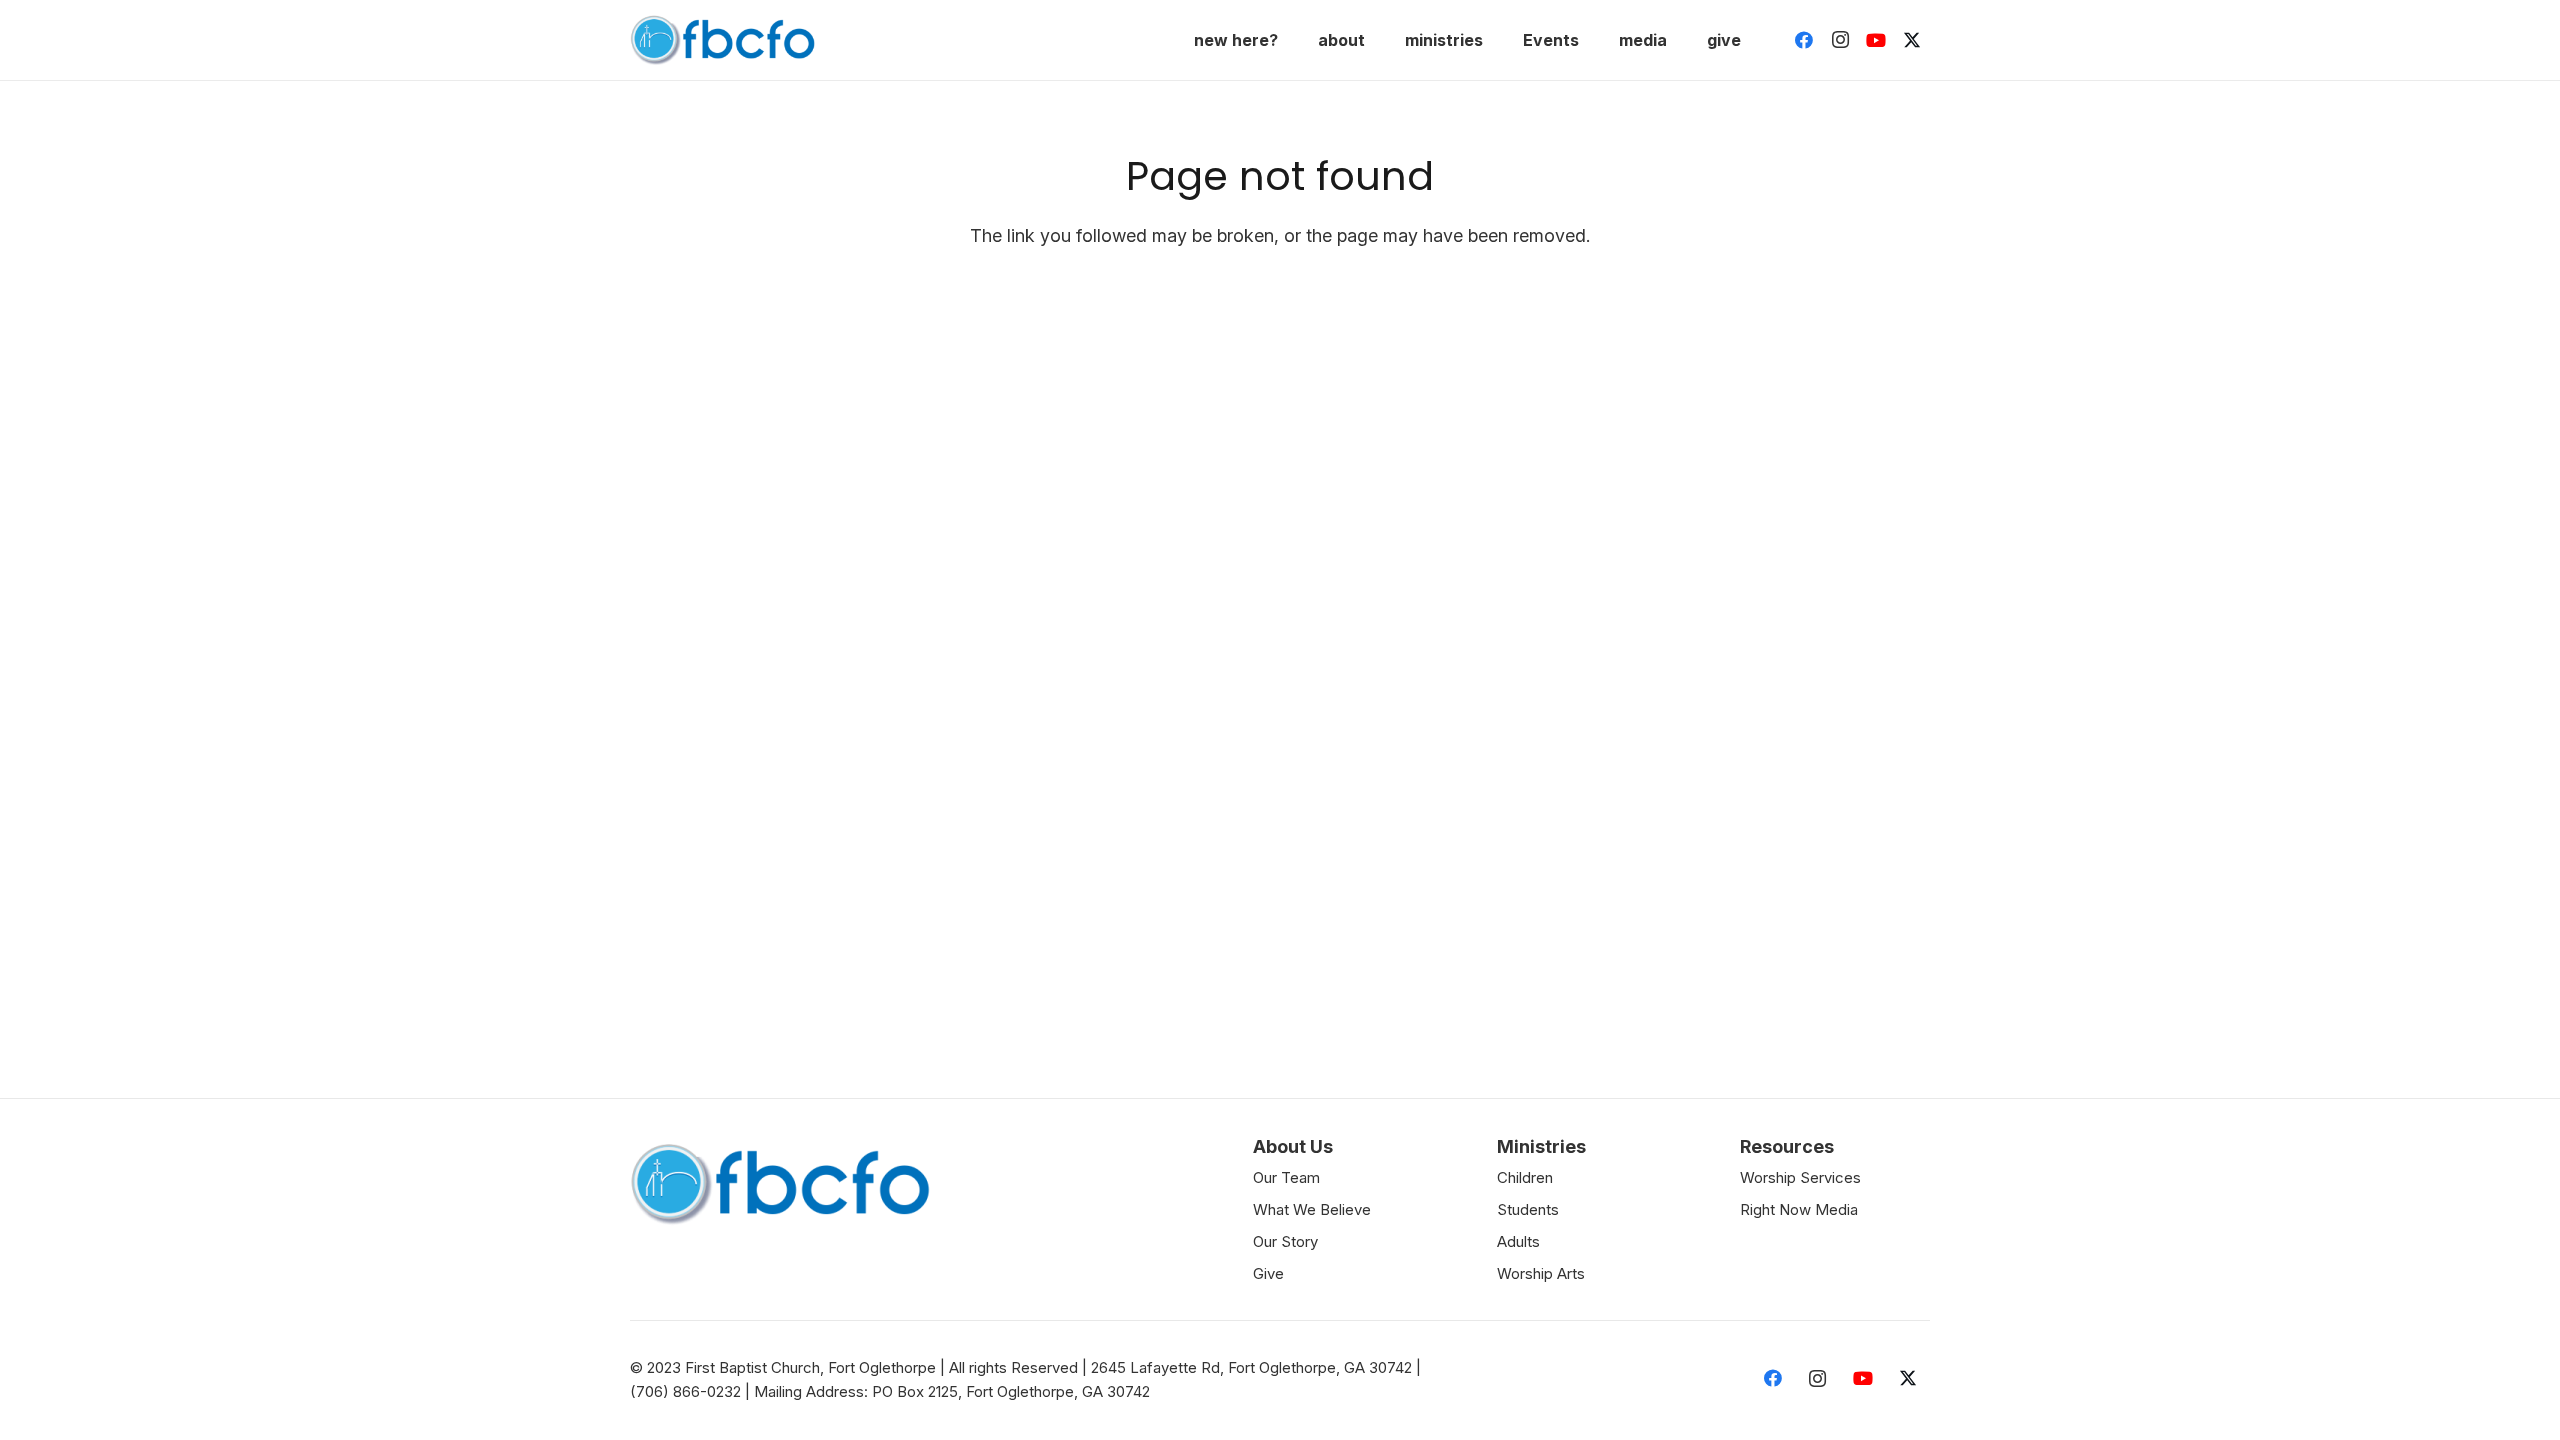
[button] (1292, 39)
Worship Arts (1541, 1273)
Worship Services (1800, 1177)
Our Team (1286, 1177)
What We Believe (1312, 1209)
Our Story (1285, 1241)
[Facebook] (1804, 40)
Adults (1518, 1241)
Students (1528, 1209)
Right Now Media (1799, 1209)
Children (1525, 1177)
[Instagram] (1840, 40)
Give (1268, 1273)
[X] (1912, 40)
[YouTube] (1876, 40)
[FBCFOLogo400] (722, 40)
